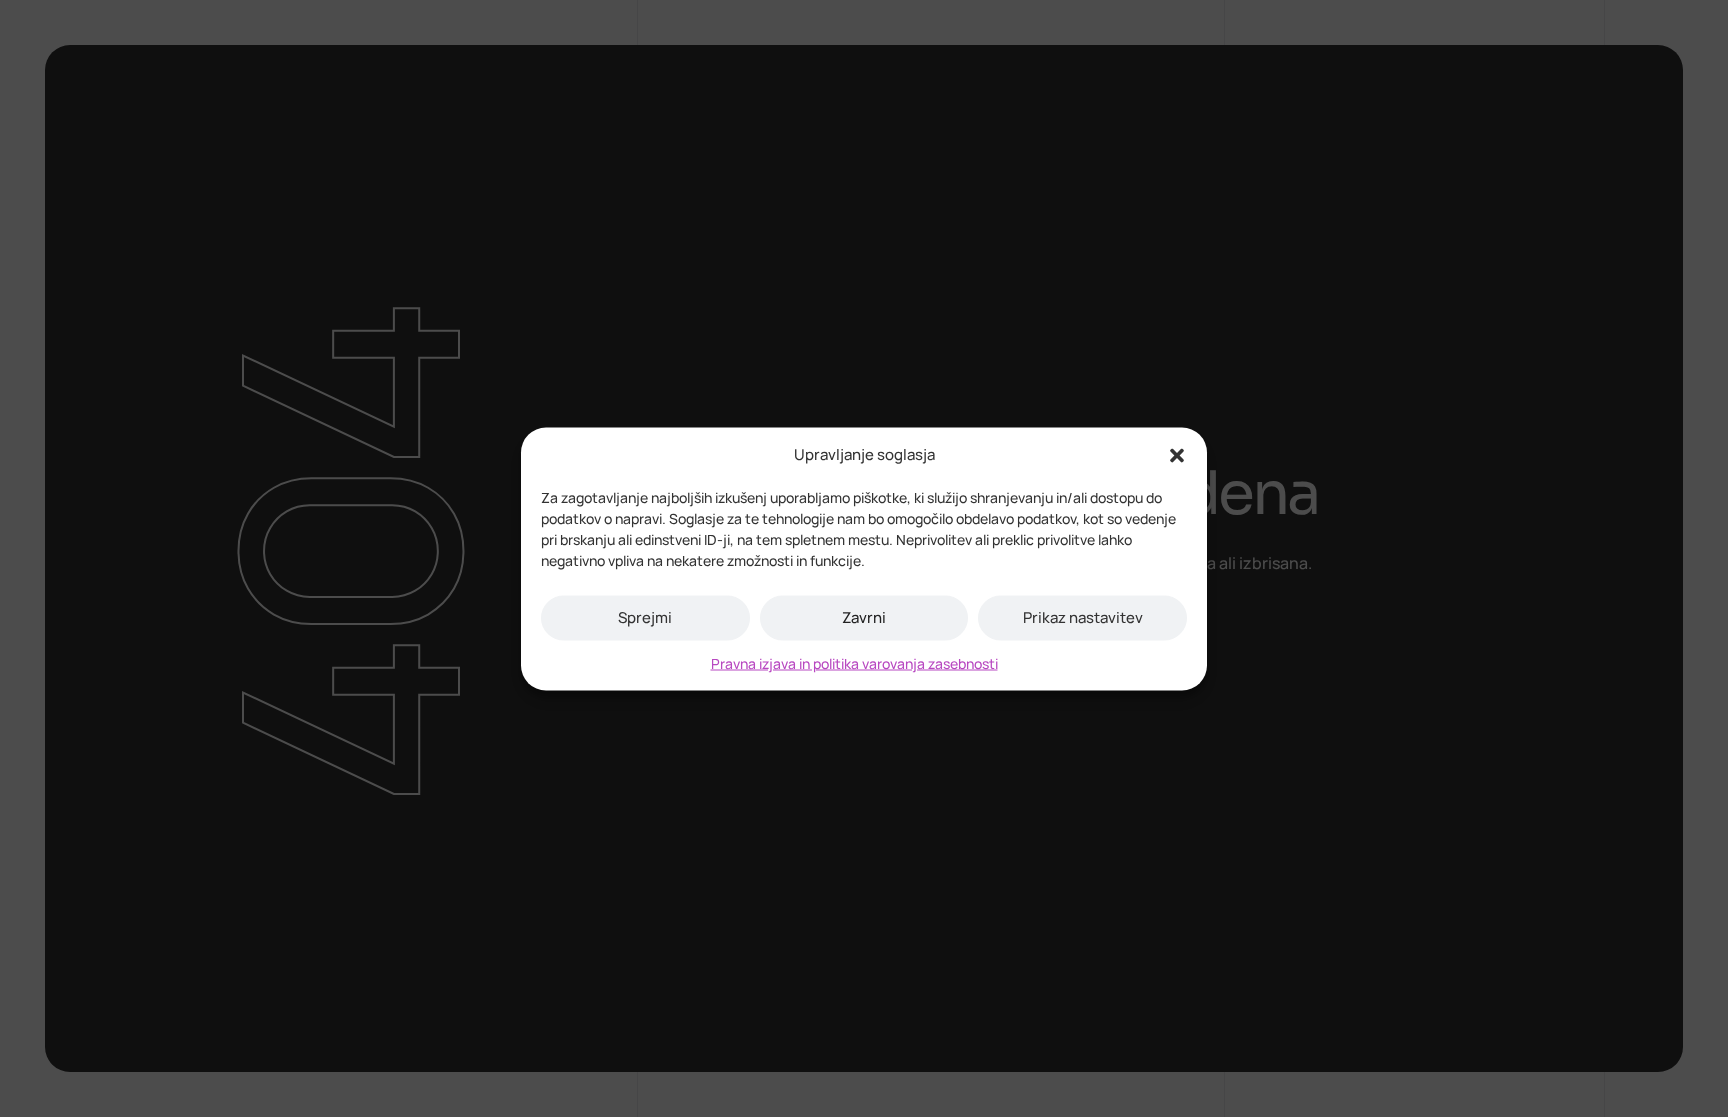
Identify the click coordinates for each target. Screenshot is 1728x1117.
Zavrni (864, 617)
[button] (1177, 454)
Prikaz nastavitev (1083, 617)
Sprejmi (645, 617)
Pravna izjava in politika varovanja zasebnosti (854, 662)
